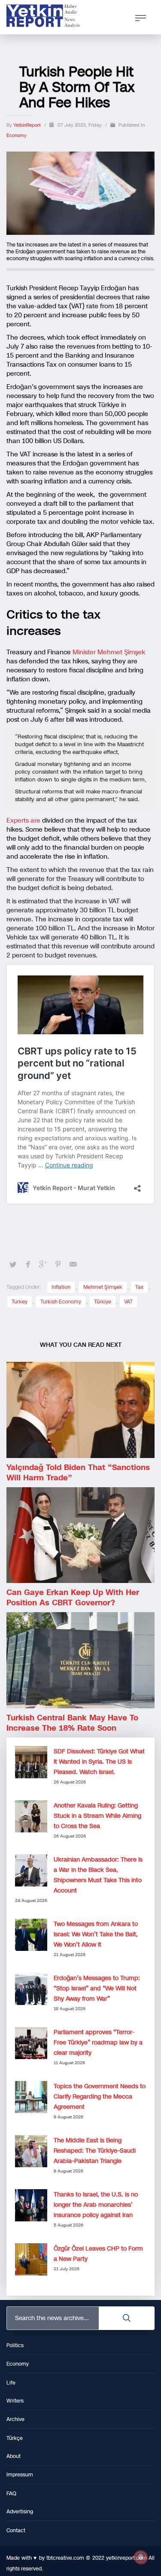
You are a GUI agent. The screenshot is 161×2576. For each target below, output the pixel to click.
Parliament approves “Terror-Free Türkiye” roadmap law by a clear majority (98, 2043)
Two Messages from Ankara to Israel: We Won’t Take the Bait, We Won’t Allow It (96, 1934)
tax (139, 1287)
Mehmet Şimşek (103, 1287)
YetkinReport (28, 125)
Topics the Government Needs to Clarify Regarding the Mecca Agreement (100, 2097)
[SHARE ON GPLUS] (43, 1264)
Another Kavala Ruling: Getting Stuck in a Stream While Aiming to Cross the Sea (97, 1816)
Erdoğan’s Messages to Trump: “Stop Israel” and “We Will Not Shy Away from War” (97, 1988)
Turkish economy (61, 1302)
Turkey (20, 1302)
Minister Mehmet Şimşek (109, 652)
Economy (17, 135)
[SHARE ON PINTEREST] (58, 1264)
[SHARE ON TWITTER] (13, 1265)
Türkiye (103, 1302)
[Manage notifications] (141, 2557)
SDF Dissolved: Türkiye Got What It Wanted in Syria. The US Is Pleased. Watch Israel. (99, 1762)
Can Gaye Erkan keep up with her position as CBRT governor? (73, 1598)
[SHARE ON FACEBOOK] (28, 1264)
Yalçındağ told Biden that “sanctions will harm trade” (78, 1473)
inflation (61, 1287)
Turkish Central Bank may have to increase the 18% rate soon (72, 1723)
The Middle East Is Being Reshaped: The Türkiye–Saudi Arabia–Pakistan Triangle (95, 2151)
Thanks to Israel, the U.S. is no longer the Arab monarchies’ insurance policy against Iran (96, 2205)
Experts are (23, 820)
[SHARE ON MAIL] (73, 1264)
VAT (128, 1302)
